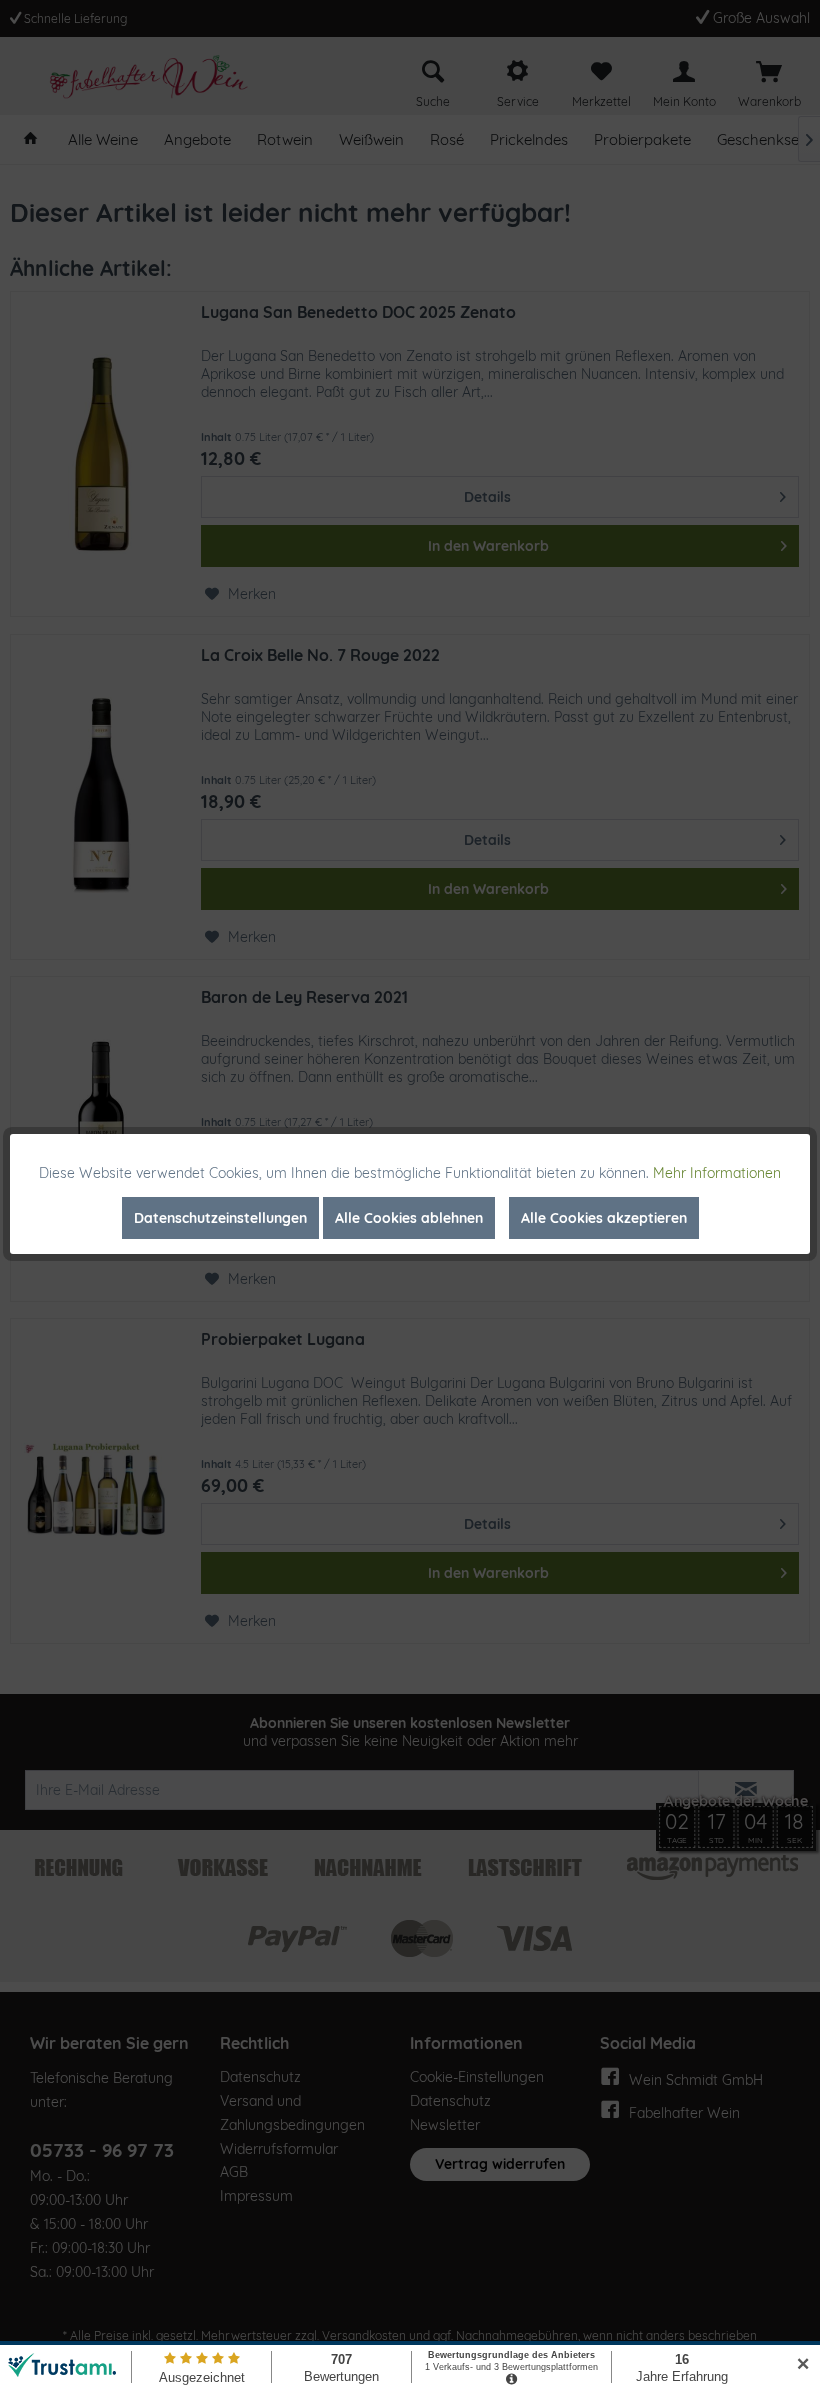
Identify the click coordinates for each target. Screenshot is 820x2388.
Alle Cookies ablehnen (409, 1218)
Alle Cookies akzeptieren (604, 1218)
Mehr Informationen (717, 1173)
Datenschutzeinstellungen (220, 1218)
